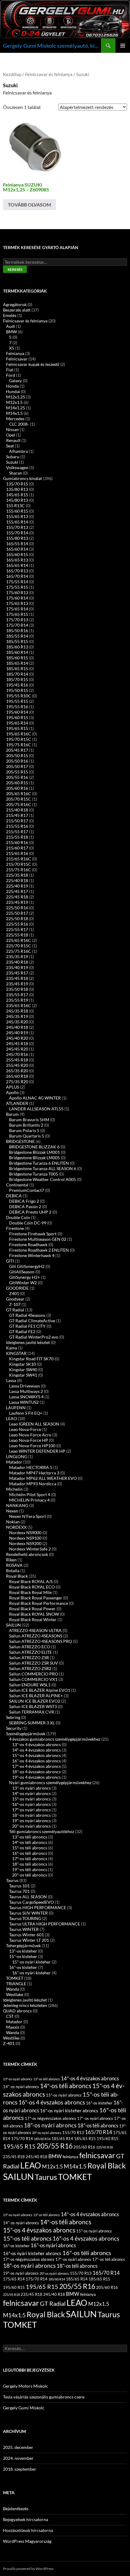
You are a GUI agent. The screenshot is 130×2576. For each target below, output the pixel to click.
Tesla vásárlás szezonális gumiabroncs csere (44, 2397)
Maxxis (13, 2027)
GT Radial (15, 1310)
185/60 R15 (17, 658)
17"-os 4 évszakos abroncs (36, 1766)
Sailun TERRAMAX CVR (32, 1712)
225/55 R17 (17, 929)
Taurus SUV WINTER (28, 1913)
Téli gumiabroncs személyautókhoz (42, 1831)
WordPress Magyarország (27, 2541)
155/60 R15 (17, 511)
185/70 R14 (17, 674)
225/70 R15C (19, 946)
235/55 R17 (17, 995)
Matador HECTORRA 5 (31, 1467)
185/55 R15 (17, 641)
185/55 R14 (17, 636)
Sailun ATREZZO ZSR (29, 1658)
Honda (12, 386)
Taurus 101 (19, 1886)
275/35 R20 (17, 1082)
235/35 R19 (17, 957)
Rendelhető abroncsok (27, 1554)
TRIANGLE (16, 1984)
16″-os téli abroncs (30, 1853)
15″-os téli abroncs (30, 1848)
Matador (14, 1462)
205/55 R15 (17, 772)
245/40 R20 (17, 1038)
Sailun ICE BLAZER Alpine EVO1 (40, 1690)
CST (10, 2016)
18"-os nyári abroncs (31, 1815)
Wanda (13, 1989)
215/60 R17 (17, 848)
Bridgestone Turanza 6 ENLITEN (39, 1163)
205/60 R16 (17, 788)
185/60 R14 (17, 652)
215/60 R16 (17, 842)
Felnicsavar (17, 359)
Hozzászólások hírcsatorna (28, 2530)
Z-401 (9, 2043)
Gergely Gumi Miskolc (24, 2408)
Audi (11, 326)
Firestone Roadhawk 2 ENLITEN (39, 1250)
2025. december (18, 2447)
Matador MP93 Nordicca (33, 1484)
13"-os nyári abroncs (31, 1788)
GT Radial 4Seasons (27, 1315)
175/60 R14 (17, 598)
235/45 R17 (17, 973)
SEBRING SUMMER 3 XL (32, 1723)
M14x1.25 (16, 408)
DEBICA (14, 1196)
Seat (10, 446)
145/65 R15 (17, 495)
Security (14, 1728)
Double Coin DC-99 (28, 1223)
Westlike (11, 2038)
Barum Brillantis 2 (26, 1125)
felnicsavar (97, 2155)
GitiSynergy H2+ (24, 1277)
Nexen (12, 1511)
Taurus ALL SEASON (28, 1897)
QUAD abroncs (17, 2011)
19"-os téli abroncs (30, 1869)
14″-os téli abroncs (30, 1842)
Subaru (13, 457)
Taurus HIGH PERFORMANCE (38, 1907)
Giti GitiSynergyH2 (27, 1266)
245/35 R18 (17, 1011)
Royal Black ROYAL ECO (32, 1587)
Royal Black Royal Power (32, 1609)
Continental (17, 1185)
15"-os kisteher (23, 1956)
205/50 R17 (17, 766)
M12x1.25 (16, 397)
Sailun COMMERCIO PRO (34, 1674)
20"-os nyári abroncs (31, 1826)
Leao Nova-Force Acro (30, 1435)
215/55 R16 (17, 826)
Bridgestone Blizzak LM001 (34, 1152)
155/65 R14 (17, 522)
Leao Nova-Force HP (29, 1440)
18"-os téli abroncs (30, 1864)
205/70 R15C (19, 799)
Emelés (10, 315)
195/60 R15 (17, 717)
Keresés (15, 269)
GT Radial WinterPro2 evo (34, 1337)
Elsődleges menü (123, 46)
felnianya (70, 2157)
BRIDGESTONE (20, 1141)
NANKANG (17, 1505)
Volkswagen (17, 467)
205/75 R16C (19, 804)
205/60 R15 (17, 783)
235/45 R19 (17, 984)
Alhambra (18, 451)
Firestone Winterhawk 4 (32, 1255)
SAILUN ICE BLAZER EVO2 (35, 1701)
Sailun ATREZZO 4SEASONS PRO (41, 1641)
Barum (12, 1114)
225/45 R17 (17, 891)
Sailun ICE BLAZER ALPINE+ (36, 1696)
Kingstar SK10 (23, 1364)
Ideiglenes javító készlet (28, 1342)
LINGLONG (17, 1456)
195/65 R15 (17, 728)
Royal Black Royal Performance (39, 1603)
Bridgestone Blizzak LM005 (34, 1158)
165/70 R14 (17, 576)
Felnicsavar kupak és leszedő (33, 364)
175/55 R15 (17, 587)
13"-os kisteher (23, 1951)
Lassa (11, 1380)
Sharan (16, 473)
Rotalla (13, 1571)
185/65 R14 (17, 663)
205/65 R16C (19, 794)
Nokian (13, 1522)
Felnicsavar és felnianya (49, 74)
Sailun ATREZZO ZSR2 (30, 1668)
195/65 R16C (19, 734)
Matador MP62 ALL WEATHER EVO (43, 1478)
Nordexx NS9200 (25, 1543)
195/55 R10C (19, 696)
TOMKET (15, 1978)
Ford (11, 375)
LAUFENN (16, 1408)
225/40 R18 (17, 880)
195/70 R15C (19, 739)
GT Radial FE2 (22, 1331)
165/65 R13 (17, 560)
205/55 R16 (17, 777)
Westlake (15, 1994)
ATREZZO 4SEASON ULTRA (35, 1630)
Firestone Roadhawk (28, 1245)
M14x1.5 (14, 413)
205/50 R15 (17, 755)
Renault (13, 440)
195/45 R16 (17, 685)
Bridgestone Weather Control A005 (42, 1179)
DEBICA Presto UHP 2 (30, 1212)
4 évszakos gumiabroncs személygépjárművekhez (55, 1739)
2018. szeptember (20, 2469)
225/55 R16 (17, 924)
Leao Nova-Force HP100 (32, 1446)
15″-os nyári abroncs (31, 1799)
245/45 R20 (17, 1049)
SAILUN (13, 1625)
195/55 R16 (17, 707)
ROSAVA (14, 1565)
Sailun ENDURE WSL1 (30, 1685)
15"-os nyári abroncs (64, 2095)
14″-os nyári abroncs (31, 1793)
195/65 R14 (17, 723)
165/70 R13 (17, 571)
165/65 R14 (17, 565)
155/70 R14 (17, 533)
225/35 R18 (17, 875)
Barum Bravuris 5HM (29, 1120)
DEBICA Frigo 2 (24, 1201)
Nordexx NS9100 (25, 1538)
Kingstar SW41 (23, 1375)
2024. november (18, 2458)
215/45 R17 (17, 815)
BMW (11, 332)
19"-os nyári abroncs (31, 1821)
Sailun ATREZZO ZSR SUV (34, 1663)
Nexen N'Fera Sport (28, 1516)
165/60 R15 (17, 554)
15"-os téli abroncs (27, 2238)
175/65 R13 (17, 603)
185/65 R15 (17, 669)
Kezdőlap (12, 74)
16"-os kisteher (23, 1967)
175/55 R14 (17, 582)
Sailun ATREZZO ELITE (31, 1652)
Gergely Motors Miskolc (26, 2386)
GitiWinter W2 (23, 1283)
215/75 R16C (19, 870)
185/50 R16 (17, 630)
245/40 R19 (17, 1033)
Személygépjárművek (26, 1734)
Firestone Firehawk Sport (33, 1234)
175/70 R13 (17, 620)
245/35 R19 (17, 1016)
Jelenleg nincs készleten (25, 2005)
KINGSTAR (16, 1353)
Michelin (14, 1489)
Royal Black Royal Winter (33, 1619)
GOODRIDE (17, 1288)
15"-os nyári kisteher (31, 1962)
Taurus (12, 1880)
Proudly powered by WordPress (28, 2569)
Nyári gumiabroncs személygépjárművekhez (50, 1782)
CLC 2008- (19, 424)
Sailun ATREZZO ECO (30, 1647)
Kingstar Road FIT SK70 (31, 1359)
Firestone (15, 1228)
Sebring (13, 1717)
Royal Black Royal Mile (30, 1592)
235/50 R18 (17, 989)
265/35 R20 (17, 1071)
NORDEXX (16, 1527)
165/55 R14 (17, 544)
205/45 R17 (17, 750)
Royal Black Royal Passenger (36, 1598)
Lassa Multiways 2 (26, 1391)
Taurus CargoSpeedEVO (31, 1902)
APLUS (13, 1087)
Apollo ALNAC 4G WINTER (35, 1098)
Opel (11, 435)
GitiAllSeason (22, 1272)
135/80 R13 (17, 489)
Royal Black (17, 1576)
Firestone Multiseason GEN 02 (38, 1239)
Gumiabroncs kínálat (23, 478)
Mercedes (15, 419)
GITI (10, 1261)
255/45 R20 (17, 1065)
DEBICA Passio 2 (25, 1206)
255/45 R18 (17, 1060)
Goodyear (15, 1299)
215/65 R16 (17, 853)
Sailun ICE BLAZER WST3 (33, 1706)
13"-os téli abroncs (30, 1837)
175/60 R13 (17, 592)
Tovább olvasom (29, 205)
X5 (12, 348)
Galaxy (15, 381)
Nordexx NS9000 (25, 1533)
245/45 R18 (17, 1043)
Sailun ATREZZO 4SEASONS (36, 1636)
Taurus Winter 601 (26, 1935)
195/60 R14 (17, 712)
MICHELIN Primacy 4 (29, 1500)
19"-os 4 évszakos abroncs (36, 1777)
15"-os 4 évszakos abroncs (36, 1755)
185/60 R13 (17, 647)
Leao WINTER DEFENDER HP (37, 1451)
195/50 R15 (17, 690)
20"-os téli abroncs (30, 1875)
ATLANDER (17, 1103)
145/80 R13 (17, 500)
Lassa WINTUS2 (24, 1402)
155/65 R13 (17, 516)
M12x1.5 (14, 402)
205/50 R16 (17, 761)
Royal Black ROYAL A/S (31, 1581)
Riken (11, 1560)
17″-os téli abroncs (30, 1859)
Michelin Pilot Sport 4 (30, 1494)
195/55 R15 (17, 701)
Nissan (12, 429)
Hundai (13, 391)
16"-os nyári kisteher (31, 1973)
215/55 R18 (17, 837)
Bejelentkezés (16, 2509)
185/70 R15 (17, 679)
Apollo (12, 1092)
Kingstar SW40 (23, 1370)
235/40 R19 (17, 967)
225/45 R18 (17, 897)
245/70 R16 (17, 1054)
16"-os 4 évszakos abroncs (36, 1761)
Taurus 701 (19, 1891)
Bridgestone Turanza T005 (34, 1174)
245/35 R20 (17, 1022)
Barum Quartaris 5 (27, 1136)
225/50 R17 (17, 913)
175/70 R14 (17, 625)
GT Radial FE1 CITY (27, 1326)
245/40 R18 (17, 1027)
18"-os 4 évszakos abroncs (36, 1772)
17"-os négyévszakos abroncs (50, 2118)
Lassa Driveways (24, 1386)
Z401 (14, 1293)
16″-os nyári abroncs (31, 1804)
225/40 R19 (17, 886)
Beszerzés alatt (17, 310)
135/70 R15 (17, 484)
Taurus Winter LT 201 (29, 1940)
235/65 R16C (19, 1005)
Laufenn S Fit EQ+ (26, 1413)
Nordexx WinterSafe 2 (30, 1549)
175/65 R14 (17, 609)
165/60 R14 (17, 549)
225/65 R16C (19, 940)
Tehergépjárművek (23, 1946)
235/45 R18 (17, 978)
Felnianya (15, 353)
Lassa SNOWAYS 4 (26, 1397)
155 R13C (15, 506)
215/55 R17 (17, 832)
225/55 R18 (17, 935)
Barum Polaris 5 (24, 1130)
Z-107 (15, 1304)
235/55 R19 (17, 1000)
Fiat (10, 370)
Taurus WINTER (24, 1929)
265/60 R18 (17, 1076)
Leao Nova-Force (25, 1429)
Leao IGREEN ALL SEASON (34, 1424)
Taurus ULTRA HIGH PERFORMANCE (45, 1924)
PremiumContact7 (27, 1190)
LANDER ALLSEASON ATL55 (36, 1109)
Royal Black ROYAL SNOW (34, 1614)
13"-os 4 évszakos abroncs (36, 1744)
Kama (11, 1348)
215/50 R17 (17, 821)
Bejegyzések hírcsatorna (26, 2519)
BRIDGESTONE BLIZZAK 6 (34, 1147)
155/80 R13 (17, 538)
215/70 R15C (19, 864)
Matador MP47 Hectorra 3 (34, 1473)
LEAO (11, 1418)
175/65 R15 (17, 614)
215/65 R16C (19, 859)
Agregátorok (15, 304)
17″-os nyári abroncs (31, 1810)
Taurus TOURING (25, 1918)
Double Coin (18, 1217)
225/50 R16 (17, 908)
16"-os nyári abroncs (53, 2245)
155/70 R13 (17, 527)
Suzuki (12, 462)
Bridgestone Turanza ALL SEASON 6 (43, 1168)
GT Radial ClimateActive (32, 1321)
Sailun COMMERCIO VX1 (33, 1679)
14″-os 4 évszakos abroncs (36, 1750)
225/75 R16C (19, 951)
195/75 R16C (19, 745)
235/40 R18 (17, 962)
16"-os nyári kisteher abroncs (69, 2110)
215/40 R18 (17, 810)
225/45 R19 (17, 902)
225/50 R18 (17, 918)
